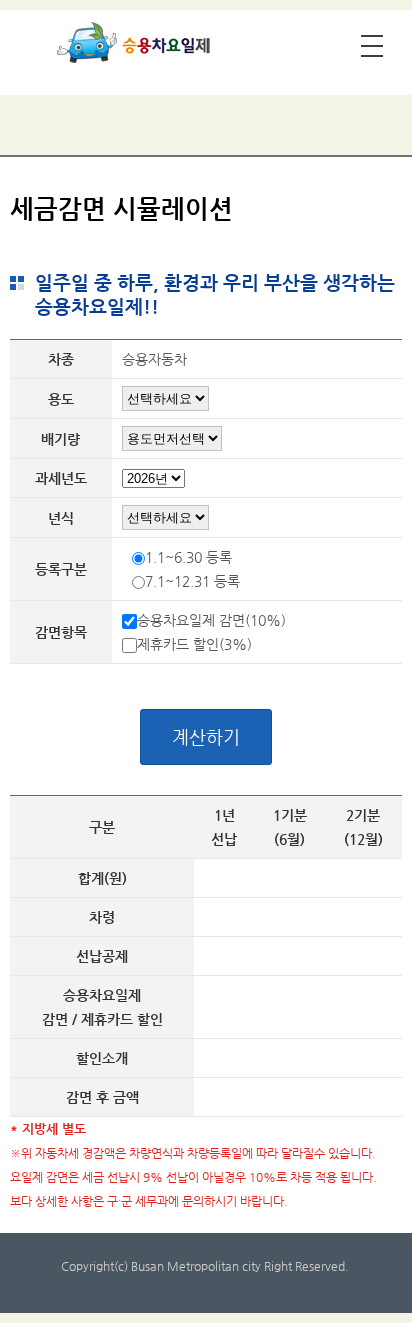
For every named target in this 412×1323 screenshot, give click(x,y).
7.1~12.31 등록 (192, 581)
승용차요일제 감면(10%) (211, 620)
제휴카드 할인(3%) (194, 644)
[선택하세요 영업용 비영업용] (165, 398)
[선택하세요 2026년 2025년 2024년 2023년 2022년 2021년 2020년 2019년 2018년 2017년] (165, 517)
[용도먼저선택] (172, 438)
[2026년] (153, 481)
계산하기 (206, 736)
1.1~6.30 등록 (188, 557)
